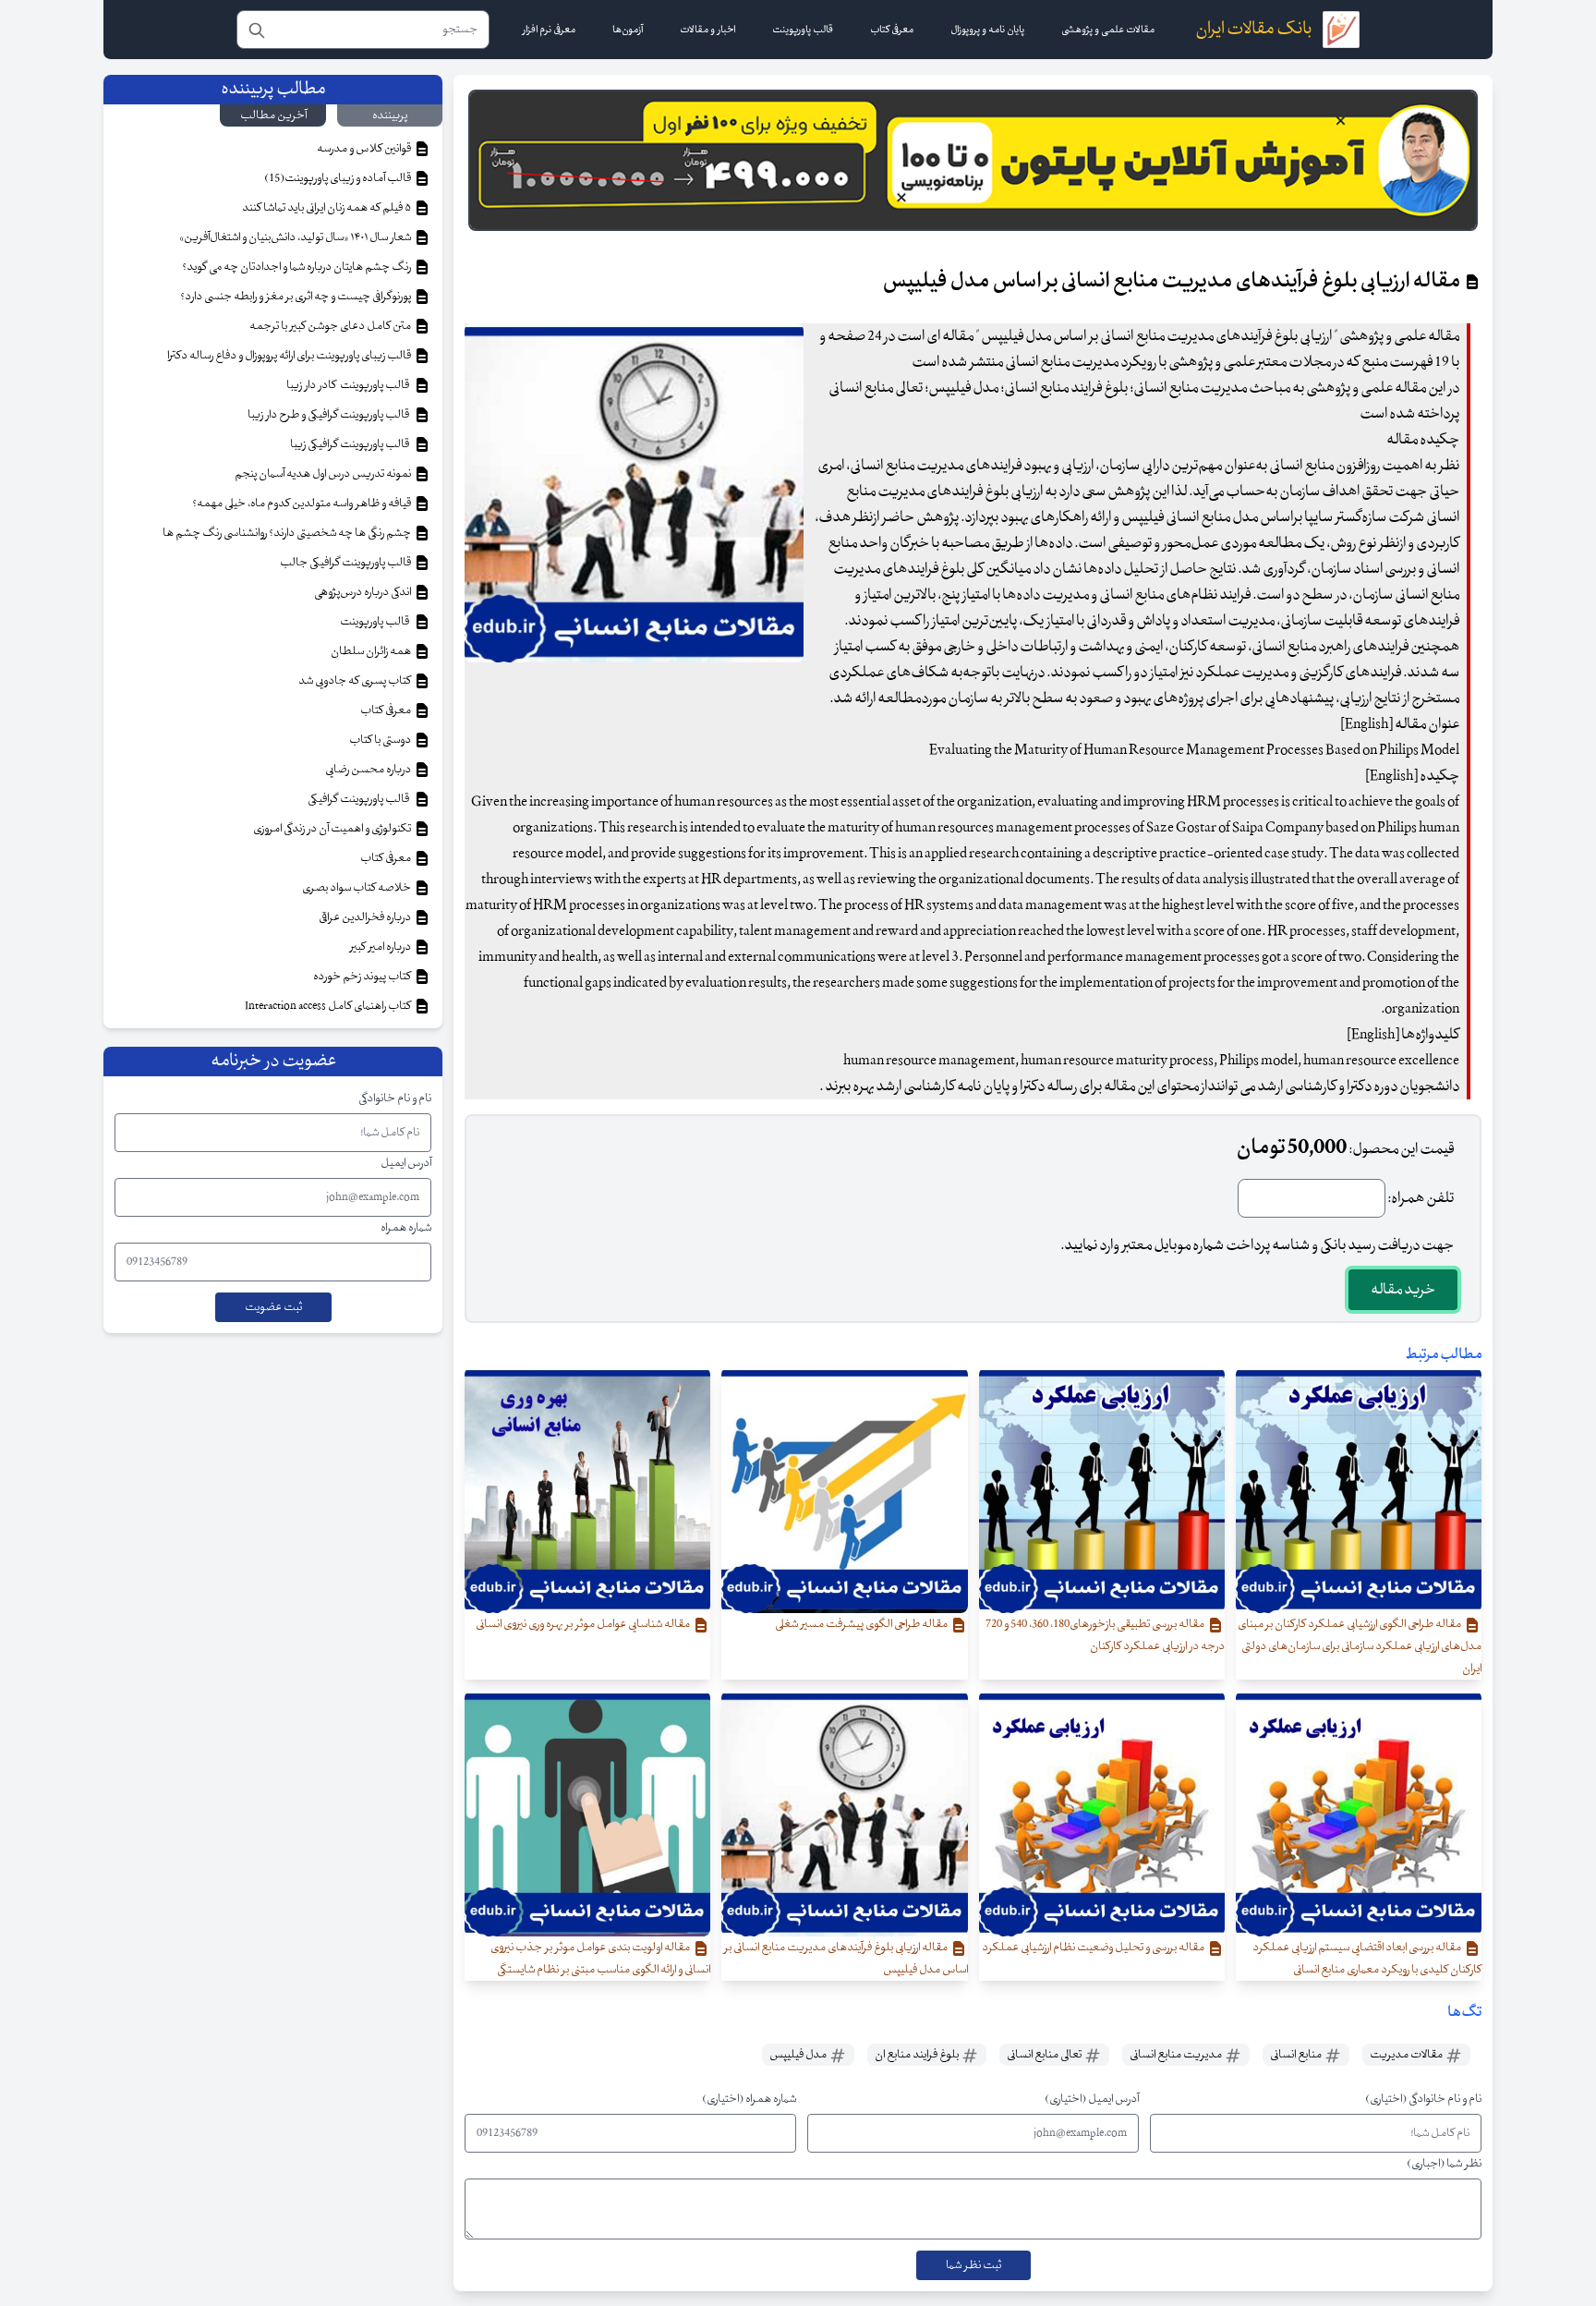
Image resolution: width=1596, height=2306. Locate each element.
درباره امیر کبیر (381, 947)
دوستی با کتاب (381, 740)
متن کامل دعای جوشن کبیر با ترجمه (331, 326)
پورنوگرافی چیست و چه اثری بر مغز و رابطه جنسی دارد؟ (296, 297)
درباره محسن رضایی (369, 770)
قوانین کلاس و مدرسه (365, 149)
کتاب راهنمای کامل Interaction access (329, 1006)
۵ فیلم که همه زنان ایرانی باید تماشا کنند (327, 208)
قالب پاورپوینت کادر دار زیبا (350, 385)
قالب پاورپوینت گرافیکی (360, 799)
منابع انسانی (1297, 2055)
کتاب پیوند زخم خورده (363, 977)
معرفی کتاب (387, 710)
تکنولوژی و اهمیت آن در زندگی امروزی (333, 829)
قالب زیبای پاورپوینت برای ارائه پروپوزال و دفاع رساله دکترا (290, 356)
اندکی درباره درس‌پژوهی (363, 592)
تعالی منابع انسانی (1045, 2055)
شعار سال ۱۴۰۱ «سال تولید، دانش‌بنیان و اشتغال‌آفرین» (296, 237)
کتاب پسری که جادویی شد (356, 681)
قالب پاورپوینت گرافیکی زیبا (351, 444)
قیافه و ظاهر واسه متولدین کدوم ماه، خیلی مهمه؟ (302, 504)
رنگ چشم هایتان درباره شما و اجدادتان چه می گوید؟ (297, 267)
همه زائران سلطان (372, 651)
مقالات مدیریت (1407, 2055)
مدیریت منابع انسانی (1177, 2055)
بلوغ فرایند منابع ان (918, 2055)
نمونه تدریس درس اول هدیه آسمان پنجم (324, 474)
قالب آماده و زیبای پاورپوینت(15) (339, 178)
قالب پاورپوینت (375, 622)
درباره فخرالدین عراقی (366, 917)
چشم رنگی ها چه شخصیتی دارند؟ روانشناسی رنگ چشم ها (288, 533)
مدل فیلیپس (799, 2055)
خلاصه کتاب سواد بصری (357, 888)
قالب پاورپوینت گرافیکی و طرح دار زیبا (330, 415)
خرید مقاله (1403, 1290)
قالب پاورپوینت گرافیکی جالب (346, 563)
